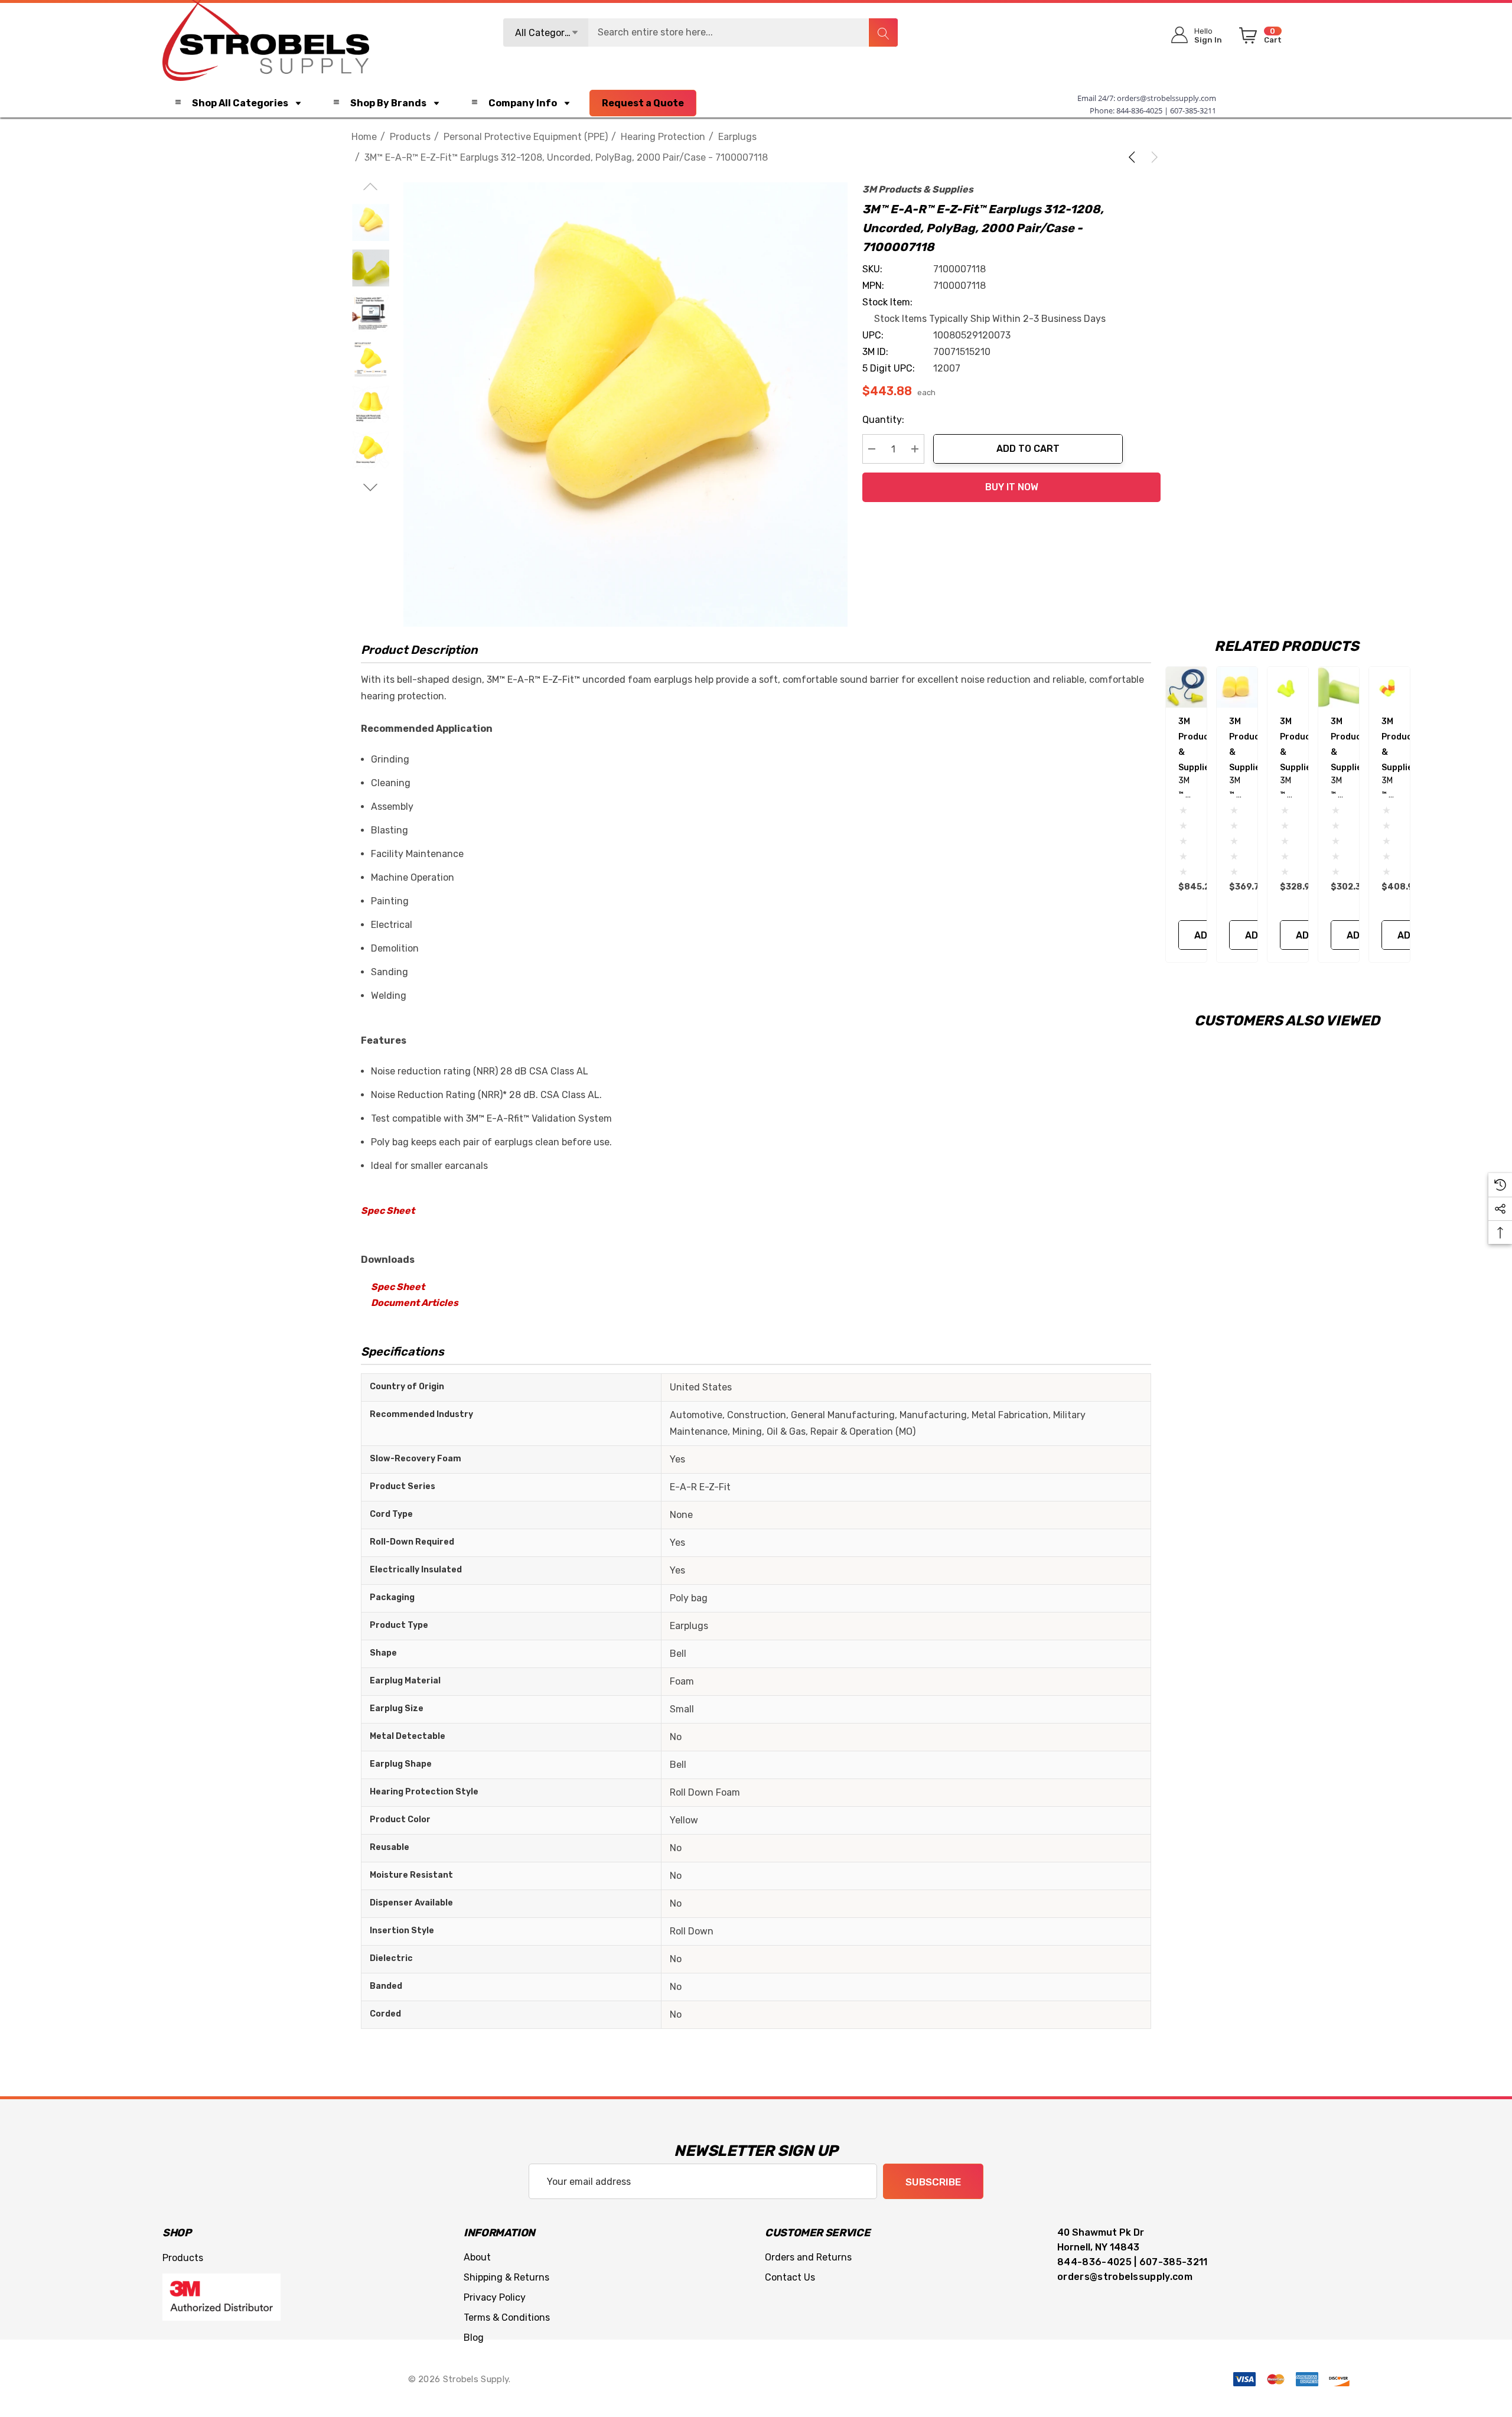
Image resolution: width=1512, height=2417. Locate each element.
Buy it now (1012, 487)
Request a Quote (643, 103)
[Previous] (1134, 157)
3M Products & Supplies (918, 189)
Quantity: (883, 420)
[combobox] (700, 32)
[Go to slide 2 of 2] (371, 488)
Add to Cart (1028, 449)
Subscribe (933, 2182)
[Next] (1152, 157)
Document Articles (415, 1303)
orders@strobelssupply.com (1166, 98)
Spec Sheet (388, 1211)
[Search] (883, 32)
